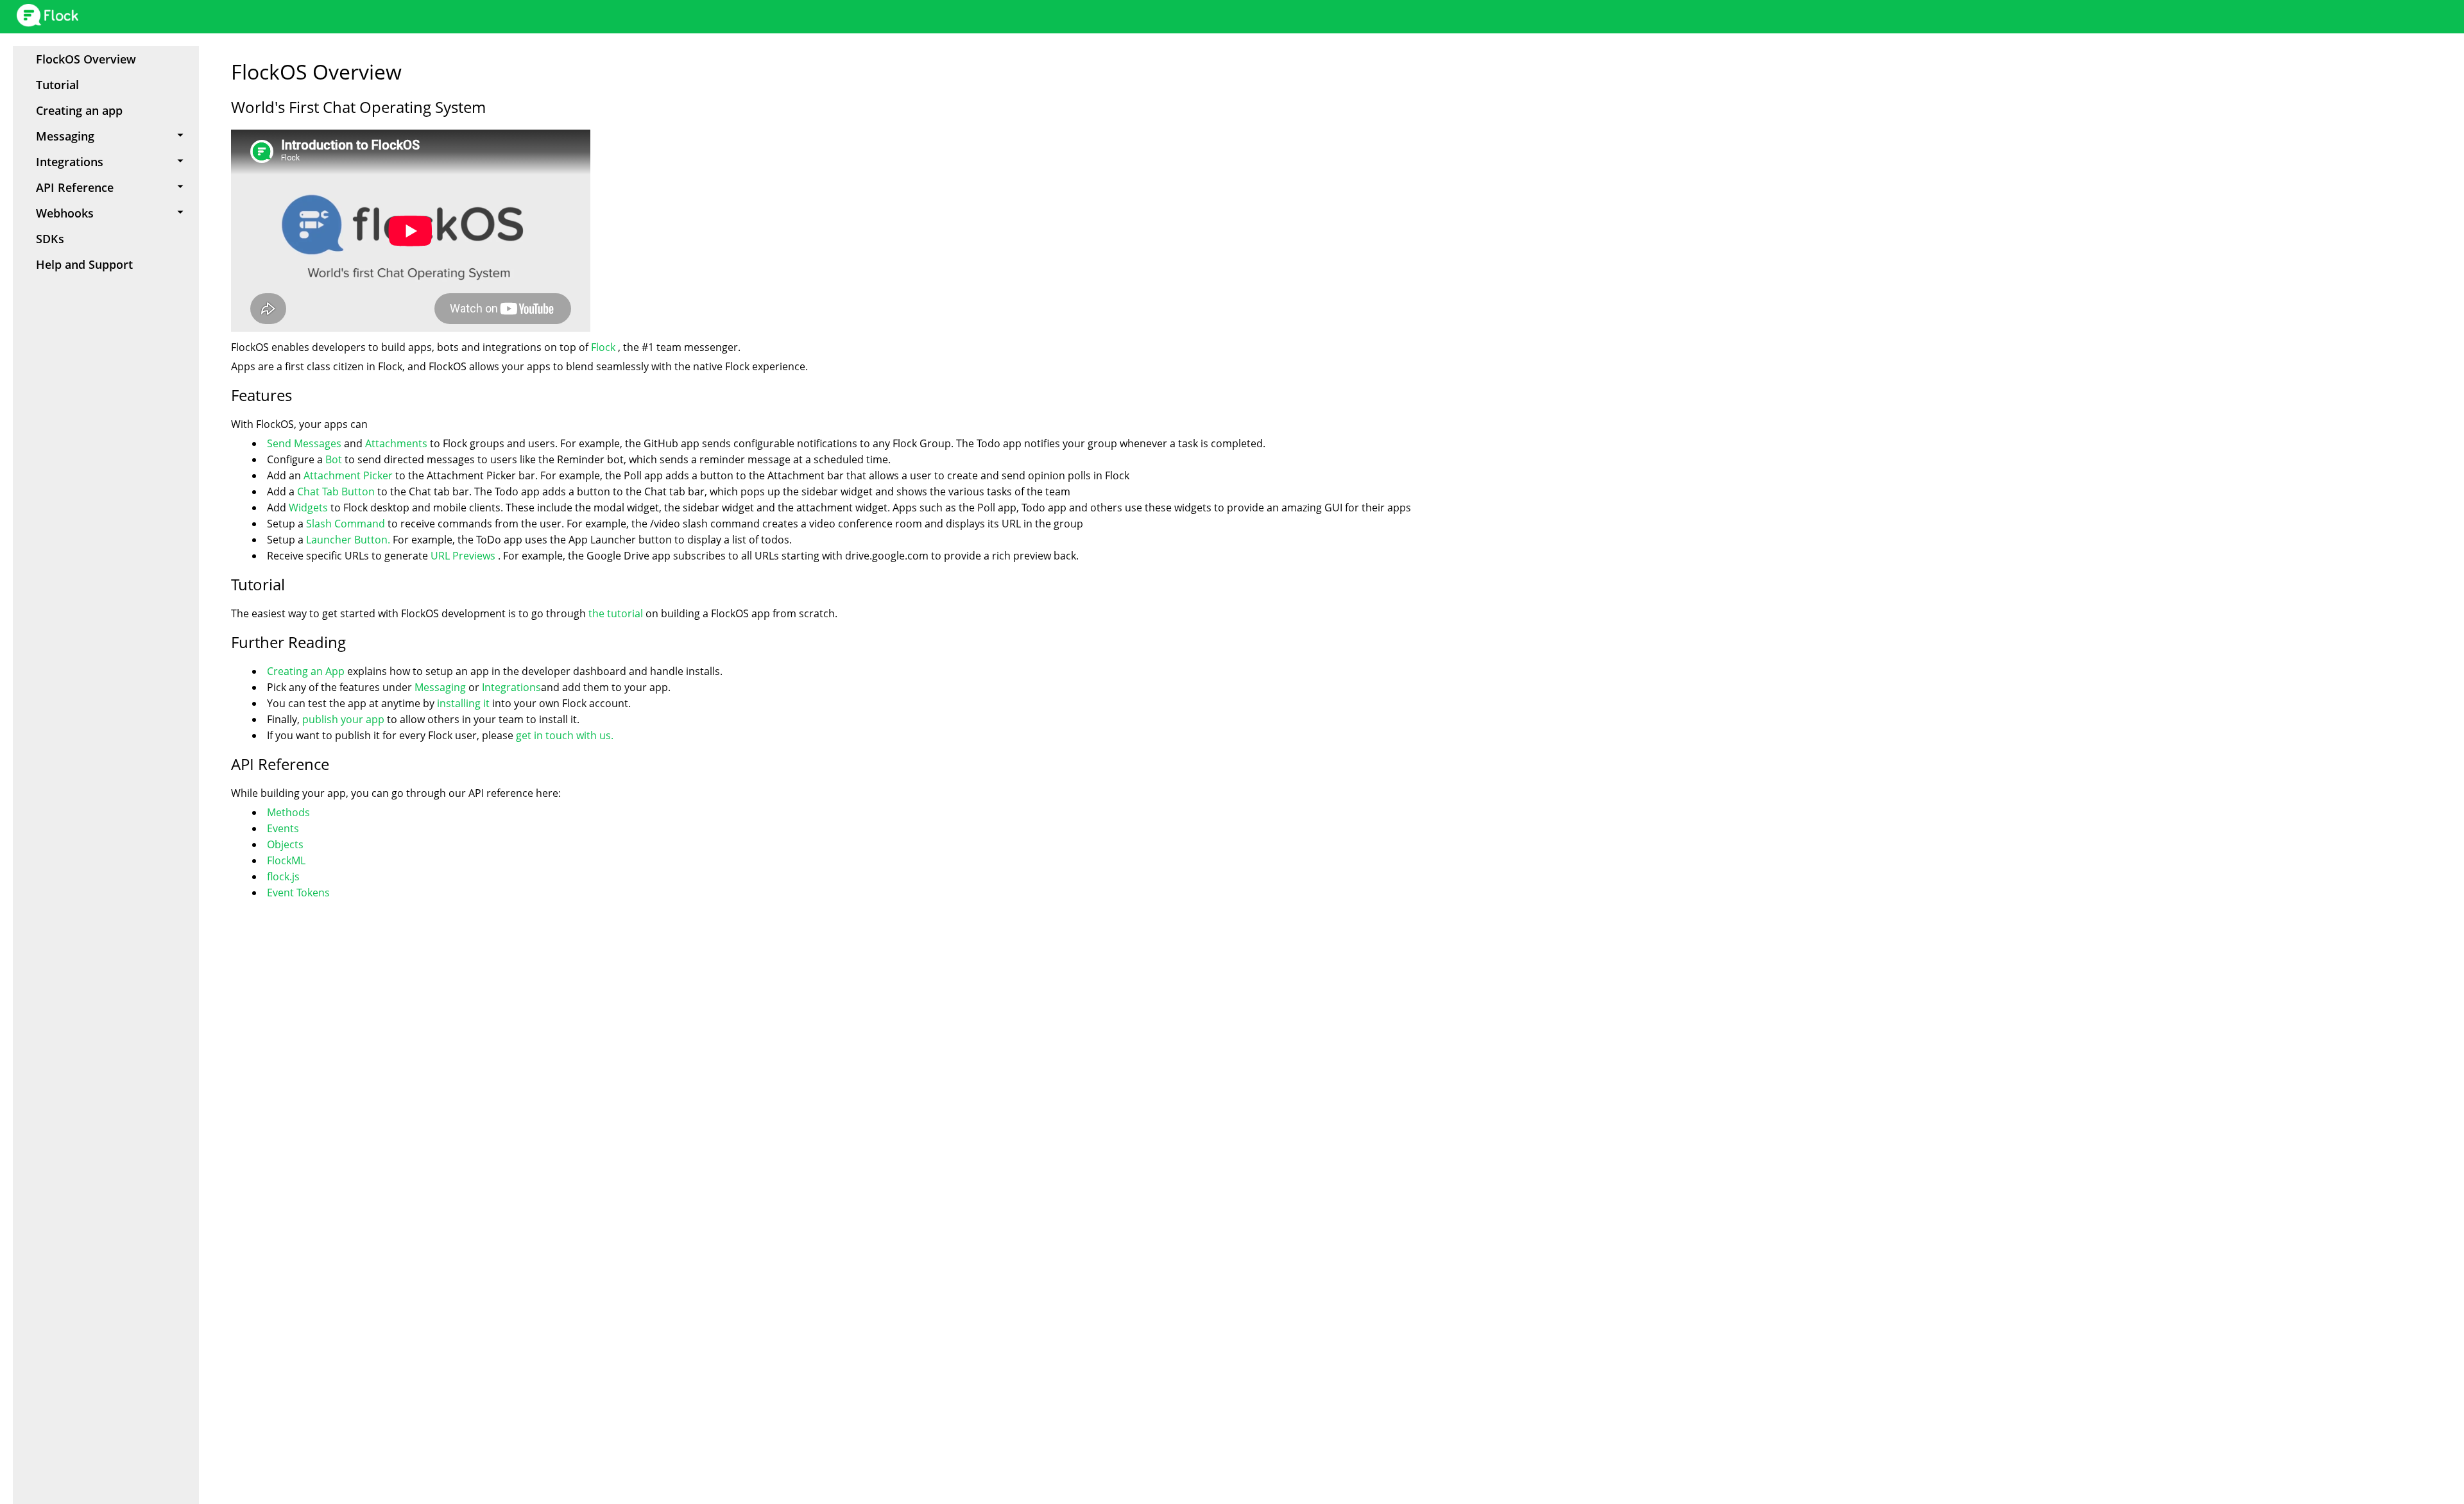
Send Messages (305, 443)
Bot (335, 459)
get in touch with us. (565, 735)
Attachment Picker (348, 475)
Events (283, 828)
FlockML (286, 860)
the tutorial (616, 613)
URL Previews (464, 556)
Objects (285, 844)
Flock (604, 347)
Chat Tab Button (336, 491)
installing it (463, 703)
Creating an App (307, 671)
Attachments (396, 443)
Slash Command (346, 524)
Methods (288, 812)
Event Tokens (298, 893)
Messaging (440, 687)
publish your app (343, 719)
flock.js (283, 876)
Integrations (511, 687)
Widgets (310, 508)
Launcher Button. (348, 540)
